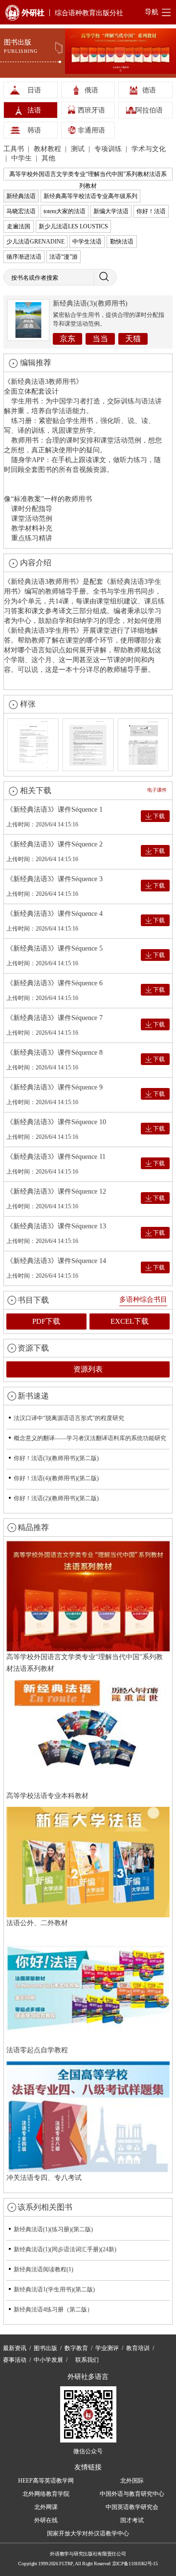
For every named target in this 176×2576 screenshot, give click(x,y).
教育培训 (138, 2348)
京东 (67, 339)
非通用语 (91, 130)
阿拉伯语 (149, 110)
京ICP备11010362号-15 (135, 2564)
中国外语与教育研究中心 (132, 2494)
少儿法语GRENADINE (35, 242)
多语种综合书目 (143, 1299)
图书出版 (45, 2348)
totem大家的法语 (65, 211)
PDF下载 (46, 1321)
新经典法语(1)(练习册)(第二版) (53, 2229)
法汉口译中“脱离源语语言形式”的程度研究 (69, 1418)
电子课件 (157, 790)
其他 (48, 158)
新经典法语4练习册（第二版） (53, 2310)
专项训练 (109, 149)
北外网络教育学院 (46, 2494)
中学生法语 (87, 242)
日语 (34, 90)
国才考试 (132, 2520)
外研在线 (46, 2520)
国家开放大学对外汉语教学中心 (88, 2533)
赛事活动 (15, 2360)
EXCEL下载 (130, 1321)
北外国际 (132, 2481)
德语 (149, 90)
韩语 (34, 130)
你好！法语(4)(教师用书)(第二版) (56, 1478)
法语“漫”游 (64, 257)
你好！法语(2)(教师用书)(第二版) (56, 1498)
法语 (34, 110)
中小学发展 (48, 2360)
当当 (100, 339)
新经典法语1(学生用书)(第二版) (54, 2289)
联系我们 (87, 2360)
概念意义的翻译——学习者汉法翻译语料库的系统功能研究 (90, 1438)
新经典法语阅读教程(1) (44, 2269)
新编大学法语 (111, 211)
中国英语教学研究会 (132, 2507)
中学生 (22, 158)
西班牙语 (91, 110)
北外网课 (46, 2507)
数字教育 (76, 2348)
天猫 (133, 339)
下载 (159, 816)
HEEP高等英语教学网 (46, 2481)
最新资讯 (15, 2348)
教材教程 (48, 149)
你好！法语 (151, 211)
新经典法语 (21, 196)
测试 (79, 149)
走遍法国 (19, 226)
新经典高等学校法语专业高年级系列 (90, 196)
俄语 (91, 90)
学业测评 (107, 2348)
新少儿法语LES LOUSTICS (73, 226)
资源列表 (88, 1369)
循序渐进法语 (24, 257)
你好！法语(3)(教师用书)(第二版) (56, 1458)
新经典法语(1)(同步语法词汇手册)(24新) (65, 2249)
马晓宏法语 (21, 211)
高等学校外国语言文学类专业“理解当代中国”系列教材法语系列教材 (88, 176)
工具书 (15, 149)
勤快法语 (122, 242)
